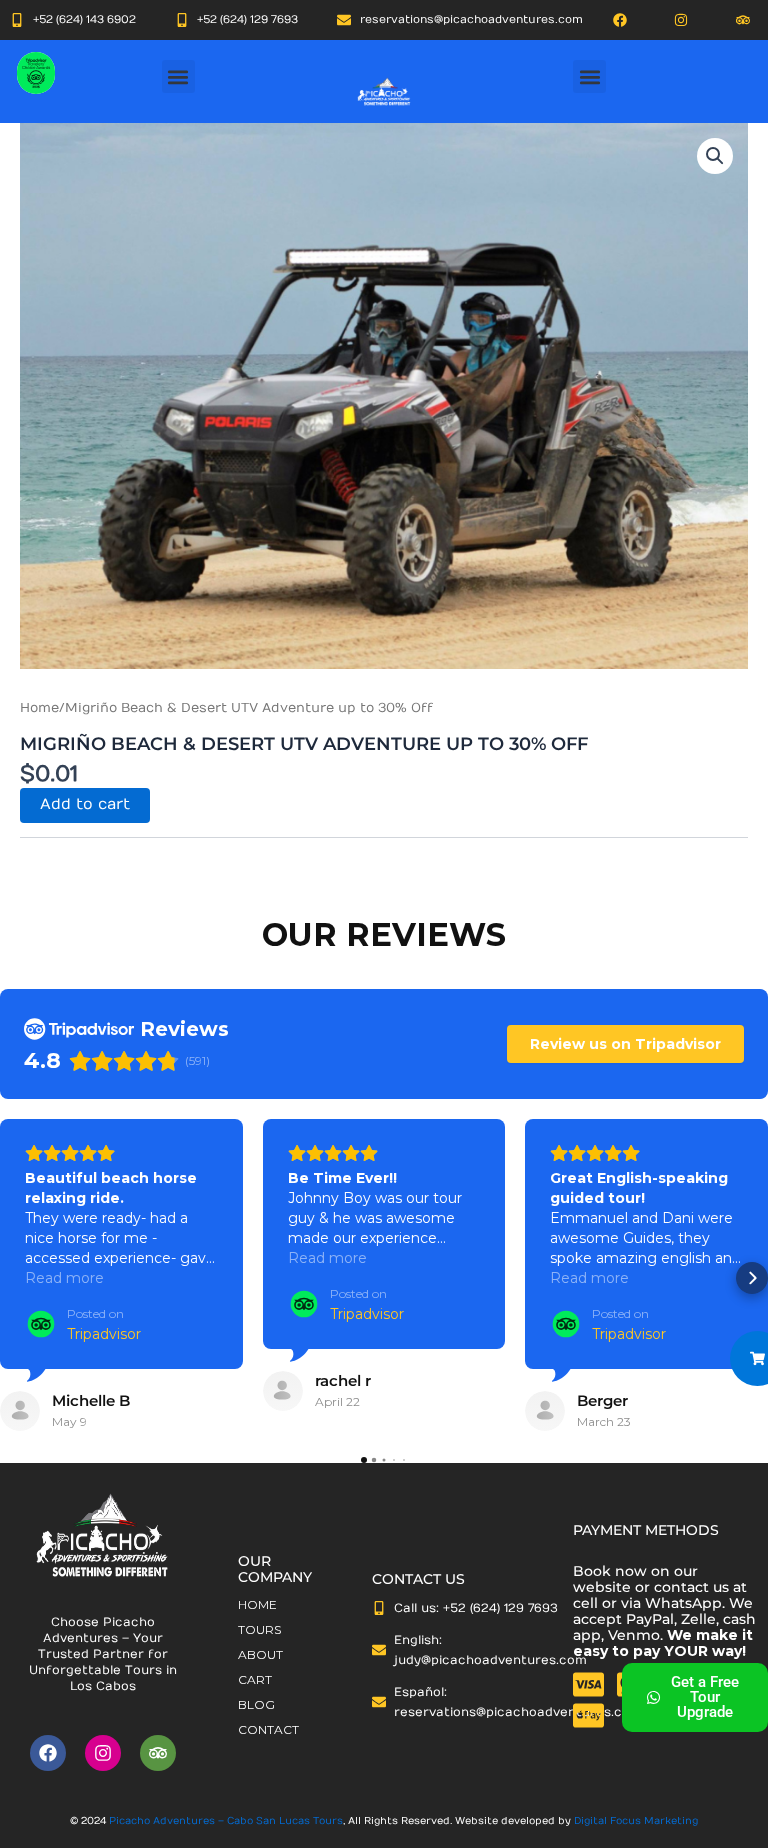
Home (39, 708)
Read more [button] (64, 1278)
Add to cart (85, 804)
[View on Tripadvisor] (20, 1411)
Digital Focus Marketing (636, 1821)
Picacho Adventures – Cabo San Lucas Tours (226, 1821)
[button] (178, 76)
